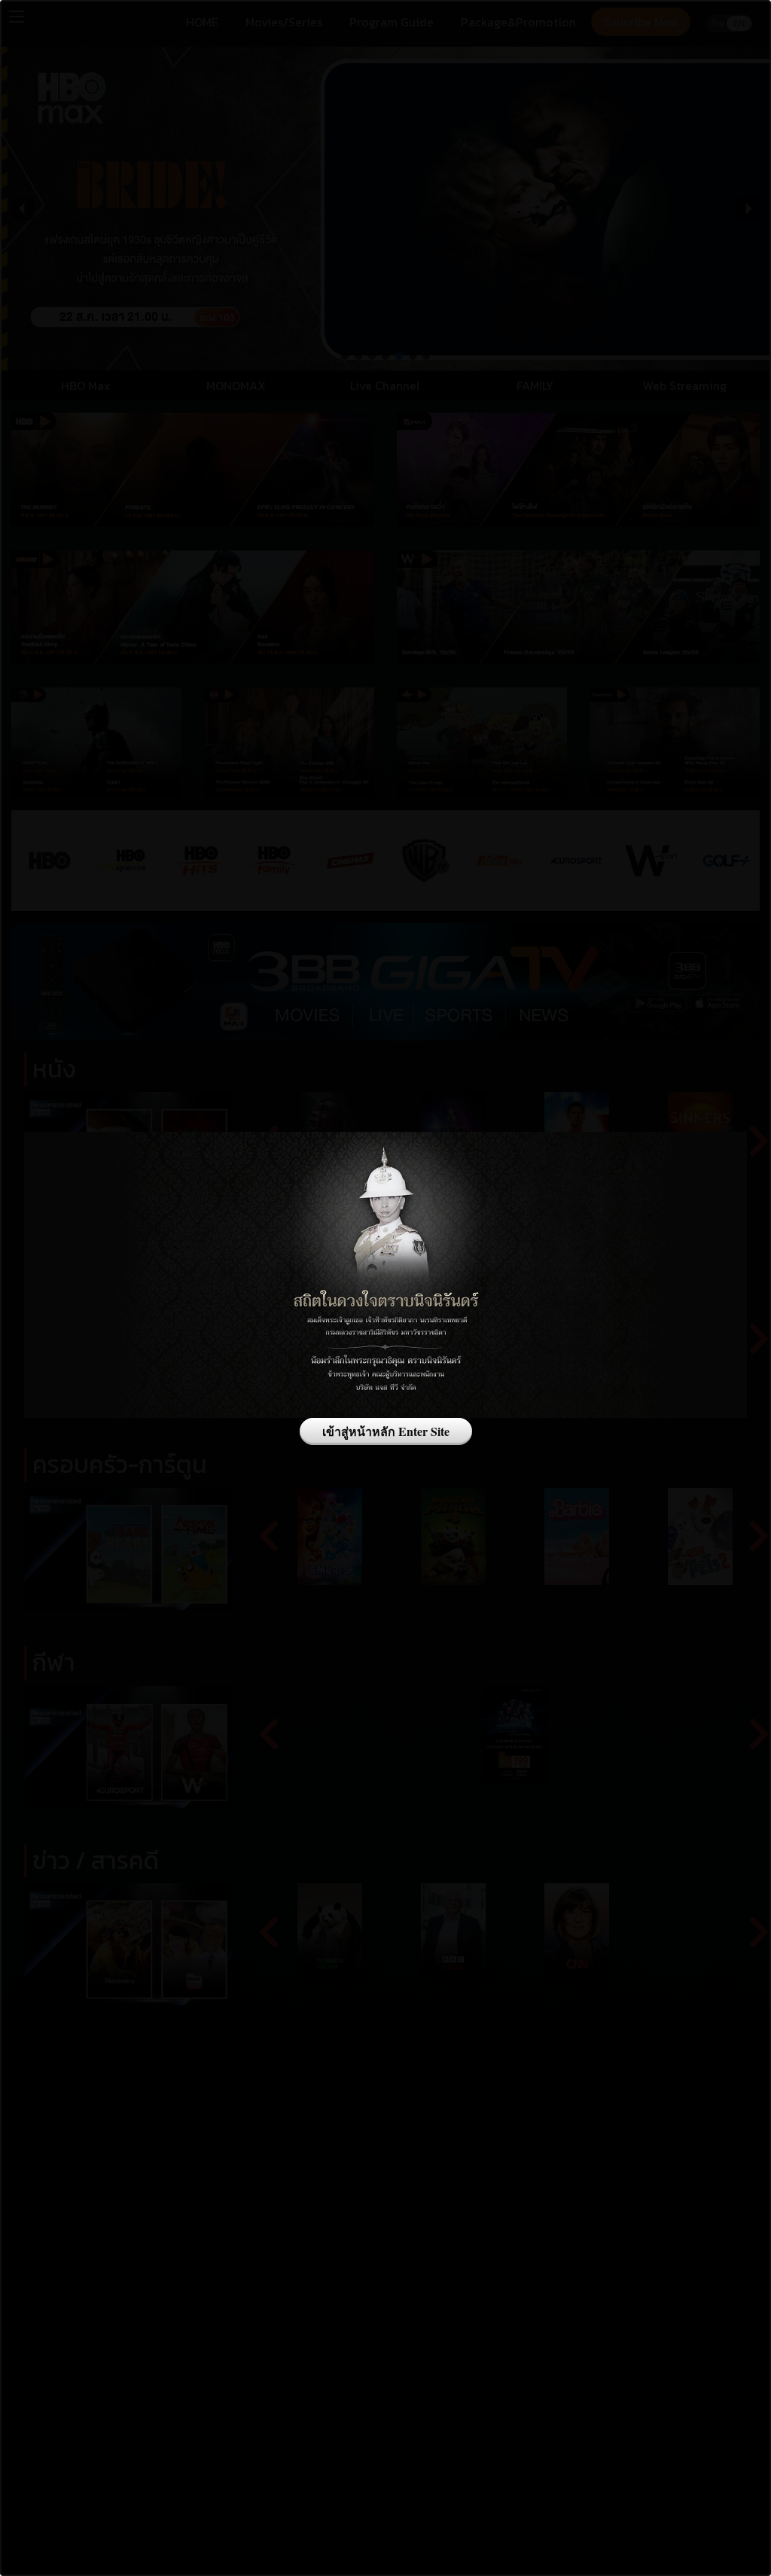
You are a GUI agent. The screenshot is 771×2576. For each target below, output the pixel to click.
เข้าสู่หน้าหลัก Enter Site (386, 1431)
